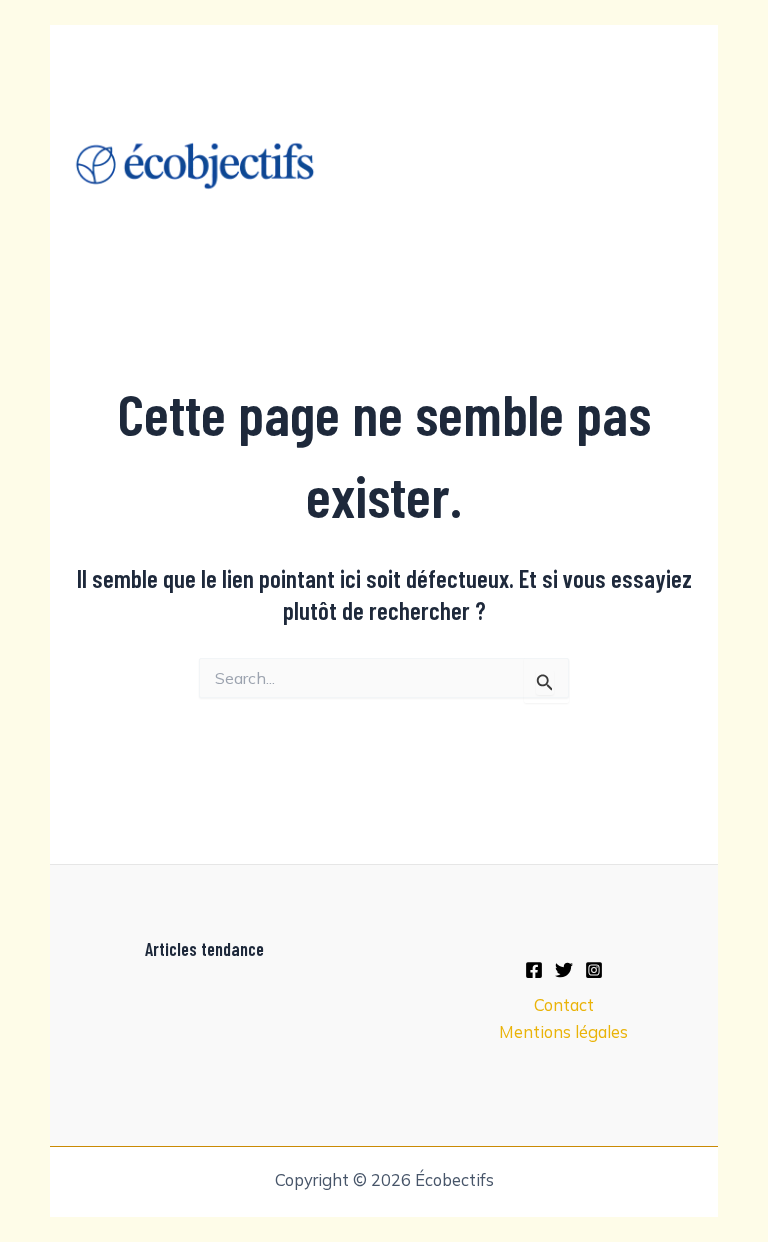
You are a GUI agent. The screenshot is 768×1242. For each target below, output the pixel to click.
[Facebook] (534, 970)
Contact (564, 1005)
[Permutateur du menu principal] (675, 166)
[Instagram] (594, 970)
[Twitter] (564, 970)
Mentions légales (563, 1032)
